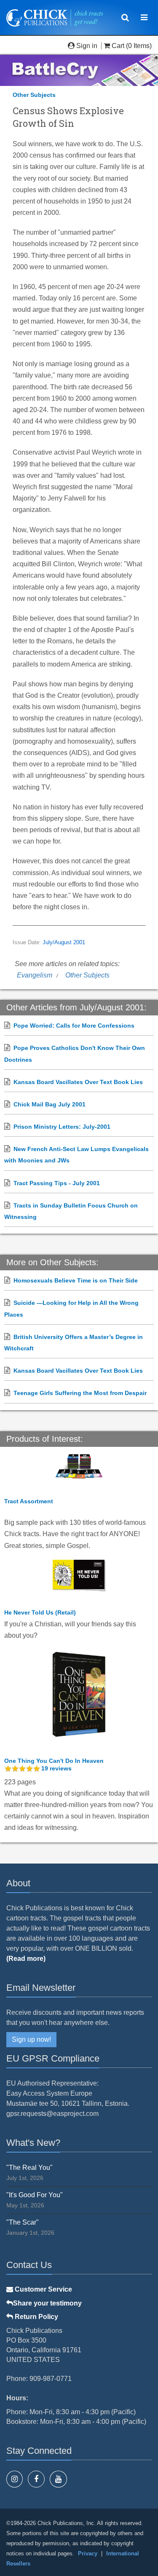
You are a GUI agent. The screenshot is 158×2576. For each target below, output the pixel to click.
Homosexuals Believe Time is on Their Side (76, 1280)
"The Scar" (23, 2222)
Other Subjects (34, 95)
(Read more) (26, 1959)
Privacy (88, 2553)
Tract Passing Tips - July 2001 (57, 1183)
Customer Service (43, 2289)
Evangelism (35, 975)
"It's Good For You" (35, 2195)
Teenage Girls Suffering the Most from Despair (80, 1393)
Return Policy (36, 2317)
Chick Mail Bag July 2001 (50, 1104)
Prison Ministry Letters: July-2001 (62, 1127)
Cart (118, 46)
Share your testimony (47, 2303)
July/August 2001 (64, 943)
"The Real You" (29, 2168)
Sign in (87, 46)
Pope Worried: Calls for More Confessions (74, 1026)
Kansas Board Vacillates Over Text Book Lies (78, 1082)
